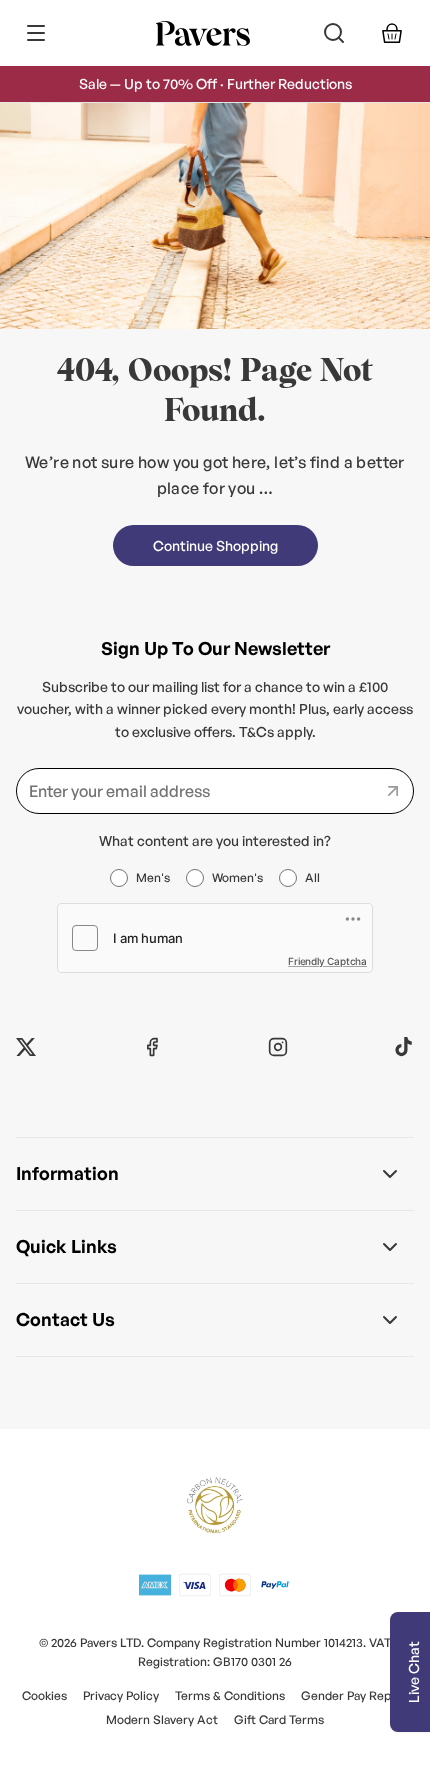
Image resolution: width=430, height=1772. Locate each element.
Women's (237, 877)
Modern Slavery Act (162, 1719)
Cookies (44, 1695)
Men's (153, 877)
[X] (26, 1047)
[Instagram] (278, 1047)
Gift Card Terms (279, 1719)
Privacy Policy (121, 1695)
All (312, 877)
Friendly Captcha (327, 961)
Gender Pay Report (354, 1695)
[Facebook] (152, 1047)
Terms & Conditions (230, 1695)
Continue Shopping (215, 545)
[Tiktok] (404, 1047)
